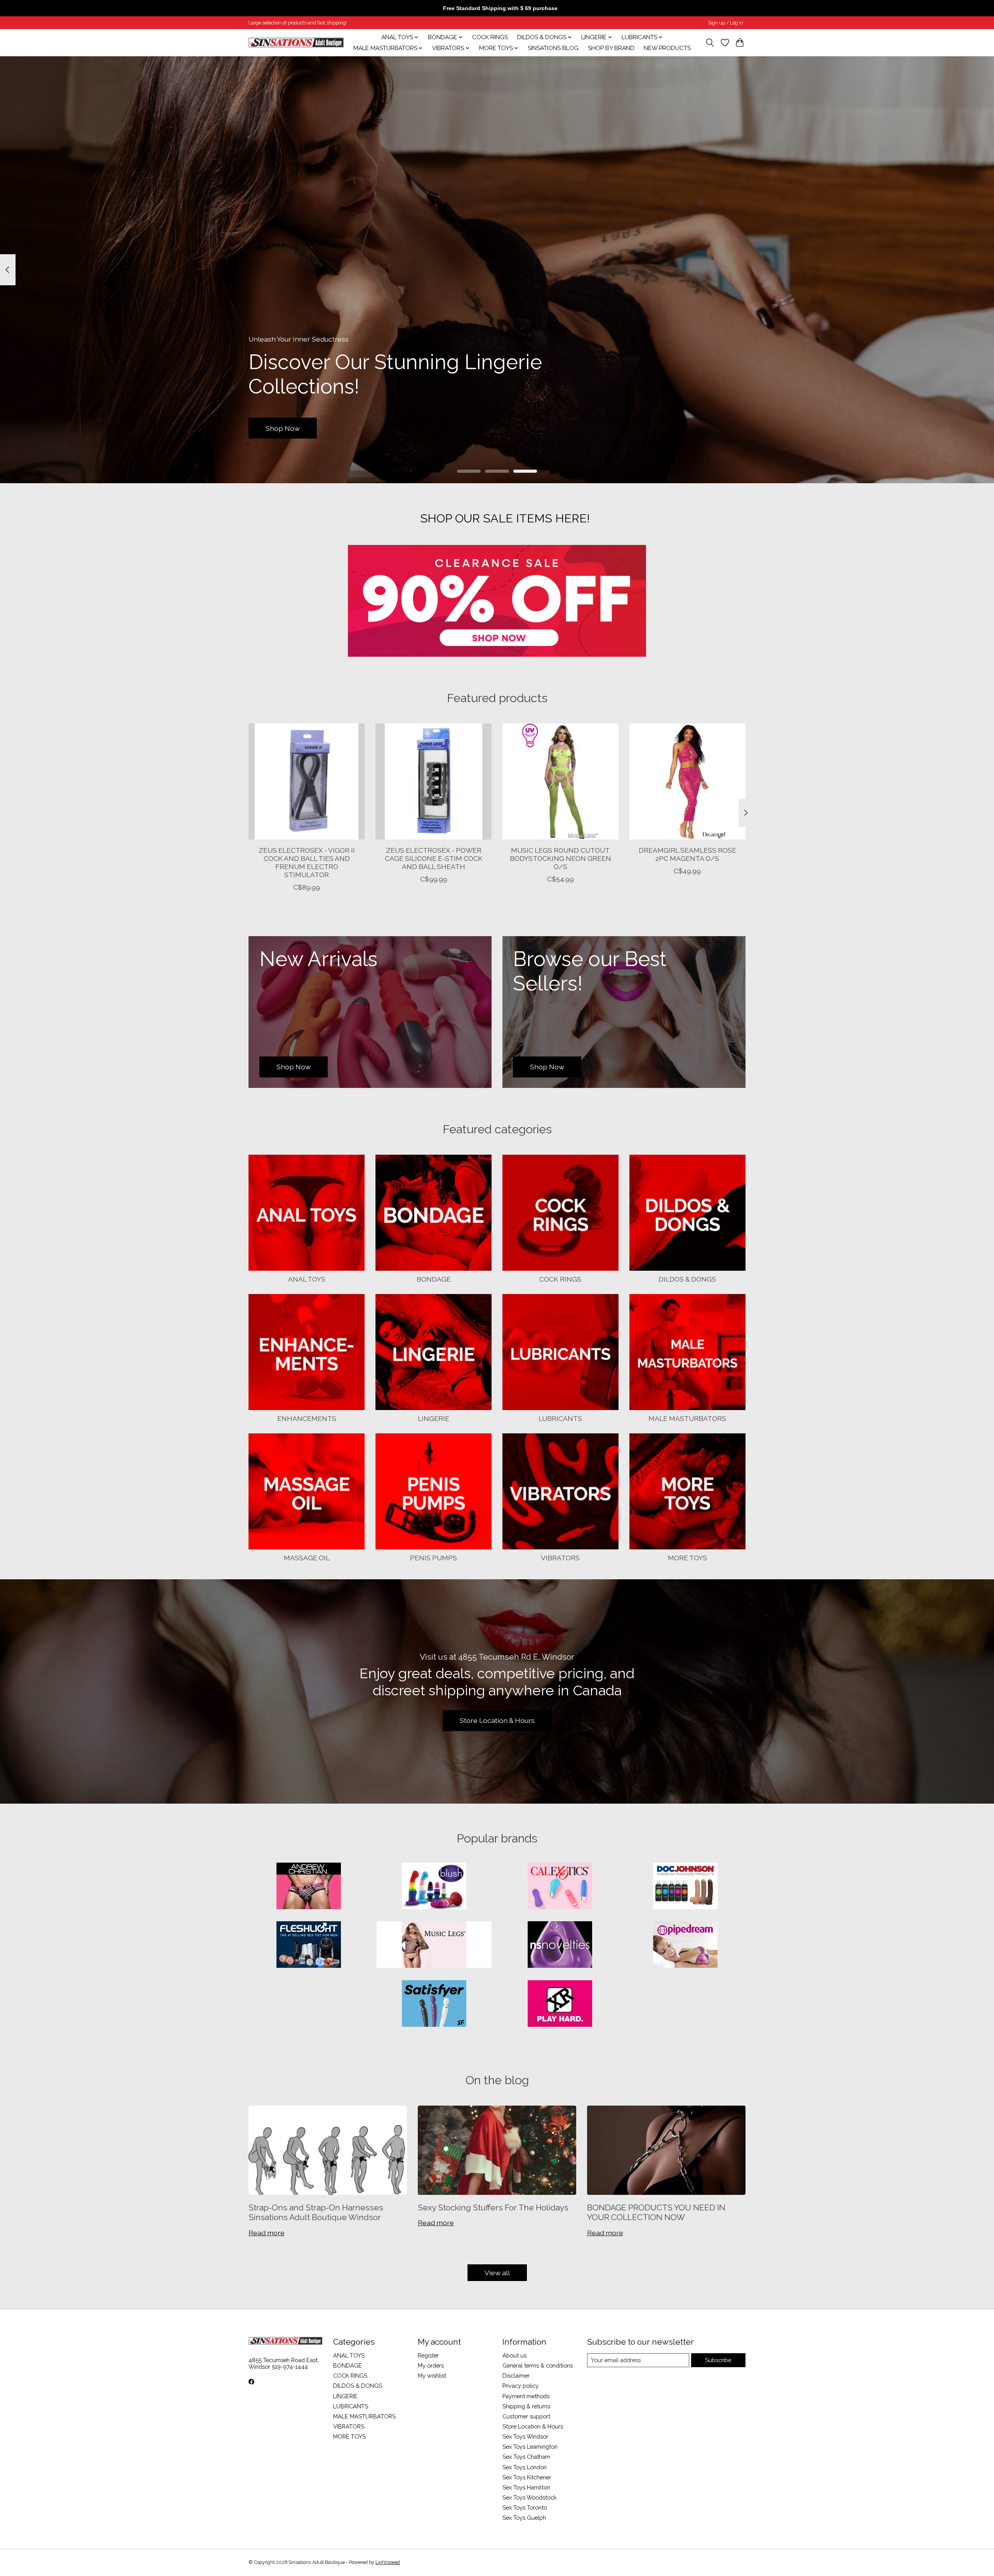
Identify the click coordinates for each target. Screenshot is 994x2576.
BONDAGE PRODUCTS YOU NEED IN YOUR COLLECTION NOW (656, 2212)
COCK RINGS (490, 37)
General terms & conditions (538, 2365)
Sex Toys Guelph (524, 2518)
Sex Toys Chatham (526, 2457)
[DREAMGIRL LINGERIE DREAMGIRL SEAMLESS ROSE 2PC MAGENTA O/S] (687, 781)
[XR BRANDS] (560, 2004)
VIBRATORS (560, 1558)
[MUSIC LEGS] (434, 1945)
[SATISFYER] (434, 2004)
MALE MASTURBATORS (687, 1418)
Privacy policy (520, 2386)
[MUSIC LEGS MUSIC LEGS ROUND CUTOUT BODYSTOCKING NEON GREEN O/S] (560, 781)
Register (428, 2355)
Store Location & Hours (497, 1720)
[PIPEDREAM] (685, 1945)
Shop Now (283, 428)
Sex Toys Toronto (525, 2507)
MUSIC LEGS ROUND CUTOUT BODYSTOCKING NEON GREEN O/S (560, 858)
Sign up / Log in (726, 23)
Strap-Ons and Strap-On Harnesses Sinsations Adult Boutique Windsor (316, 2212)
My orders (431, 2365)
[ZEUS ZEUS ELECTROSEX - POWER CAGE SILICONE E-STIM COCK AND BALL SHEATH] (434, 781)
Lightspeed (388, 2562)
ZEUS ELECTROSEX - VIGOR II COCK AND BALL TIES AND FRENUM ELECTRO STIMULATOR (307, 862)
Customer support (526, 2416)
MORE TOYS (687, 1558)
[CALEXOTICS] (560, 1887)
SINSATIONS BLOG (553, 48)
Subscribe (718, 2360)
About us (514, 2355)
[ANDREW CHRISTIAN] (309, 1887)
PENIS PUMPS (434, 1558)
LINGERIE (434, 1418)
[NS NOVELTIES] (560, 1945)
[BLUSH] (434, 1887)
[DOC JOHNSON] (685, 1887)
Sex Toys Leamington (530, 2447)
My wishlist (432, 2376)
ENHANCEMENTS (307, 1418)
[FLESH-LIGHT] (309, 1945)
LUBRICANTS (560, 1418)
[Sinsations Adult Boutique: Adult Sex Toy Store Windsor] (296, 42)
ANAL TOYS (307, 1279)
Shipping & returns (526, 2406)
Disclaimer (516, 2376)
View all (497, 2273)
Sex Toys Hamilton (526, 2487)
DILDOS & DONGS (687, 1279)
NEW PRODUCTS (667, 48)
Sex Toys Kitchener (527, 2477)
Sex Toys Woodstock (530, 2497)
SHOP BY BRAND (611, 48)
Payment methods (526, 2396)
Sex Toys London (525, 2467)
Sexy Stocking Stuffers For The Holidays (493, 2207)
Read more (267, 2233)
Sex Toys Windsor (525, 2436)
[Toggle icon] (710, 43)
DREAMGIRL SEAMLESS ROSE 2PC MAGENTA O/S (687, 854)
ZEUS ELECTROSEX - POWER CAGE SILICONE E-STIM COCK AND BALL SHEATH (434, 858)
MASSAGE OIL (307, 1558)
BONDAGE (434, 1279)
